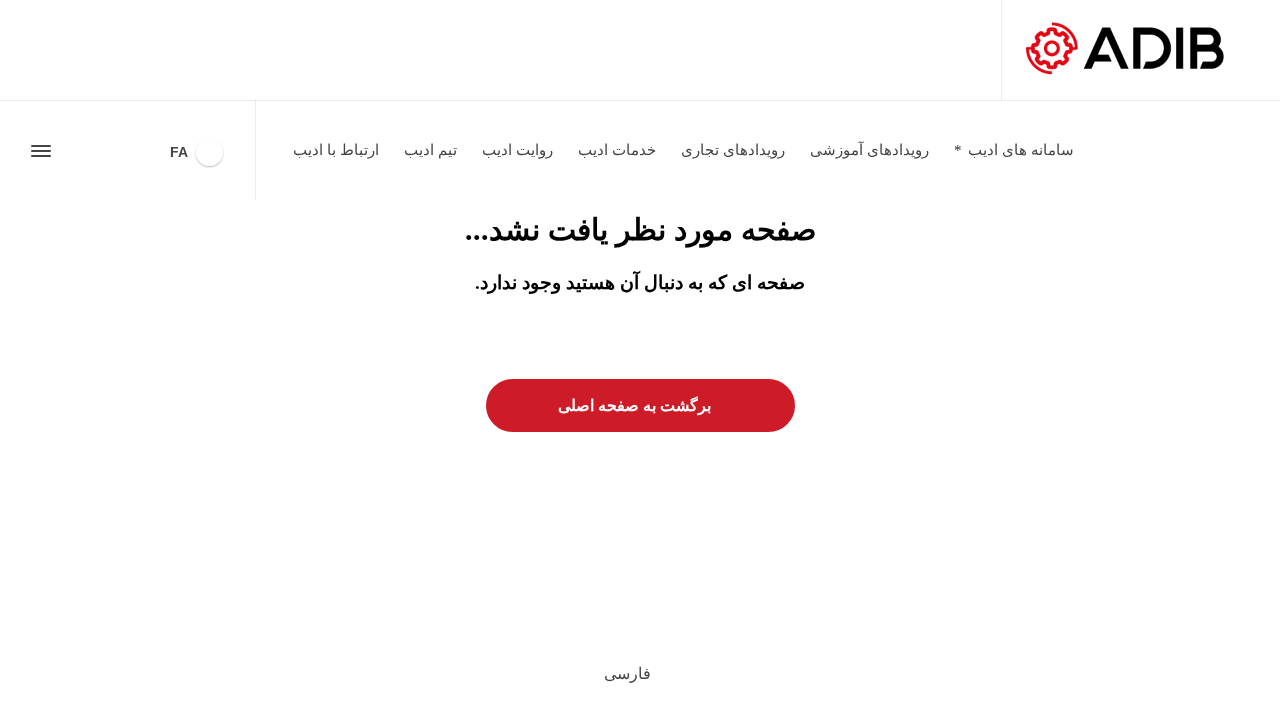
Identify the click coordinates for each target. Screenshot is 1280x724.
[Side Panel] (45, 151)
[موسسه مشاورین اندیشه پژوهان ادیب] (1126, 50)
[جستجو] (77, 151)
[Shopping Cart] (111, 151)
